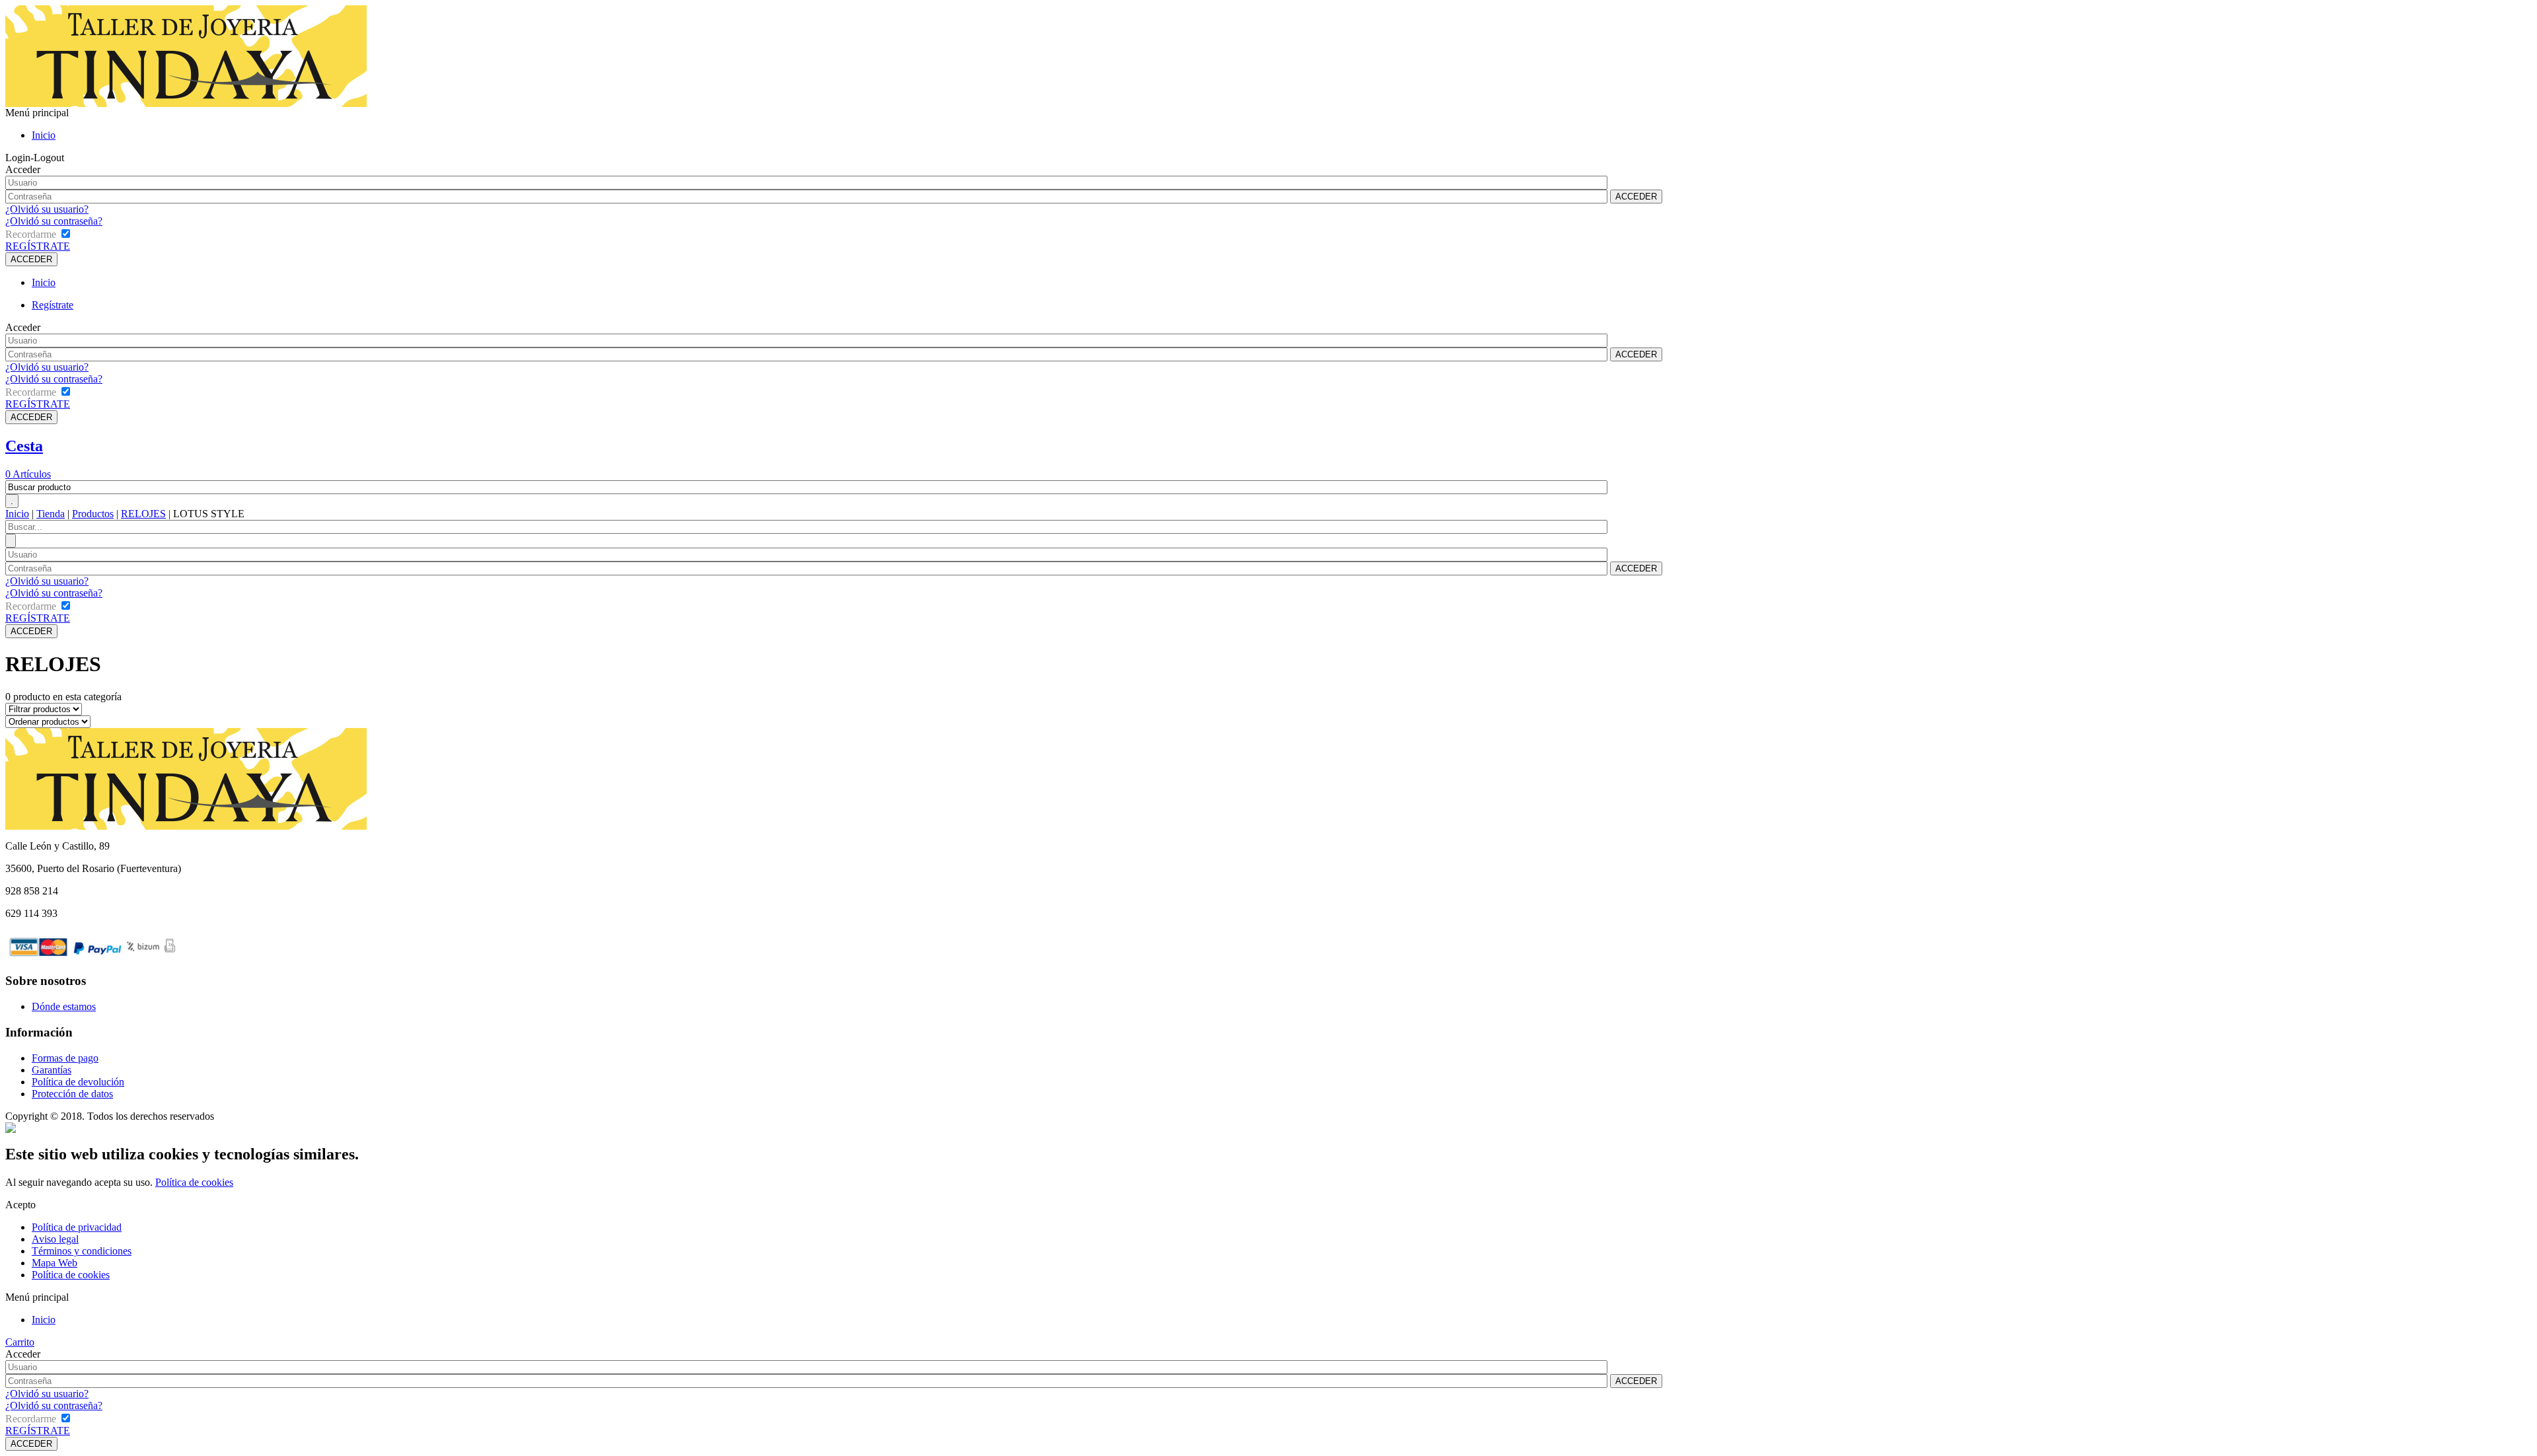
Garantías (52, 1070)
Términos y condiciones (82, 1251)
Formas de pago (65, 1058)
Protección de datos (72, 1094)
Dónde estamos (64, 1006)
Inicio (44, 135)
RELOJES (143, 514)
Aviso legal (55, 1239)
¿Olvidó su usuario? (47, 209)
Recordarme (31, 234)
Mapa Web (55, 1263)
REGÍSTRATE (38, 246)
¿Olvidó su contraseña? (54, 221)
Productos (93, 514)
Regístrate (53, 305)
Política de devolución (78, 1082)
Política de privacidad (77, 1227)
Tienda (51, 514)
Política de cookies (194, 1182)
